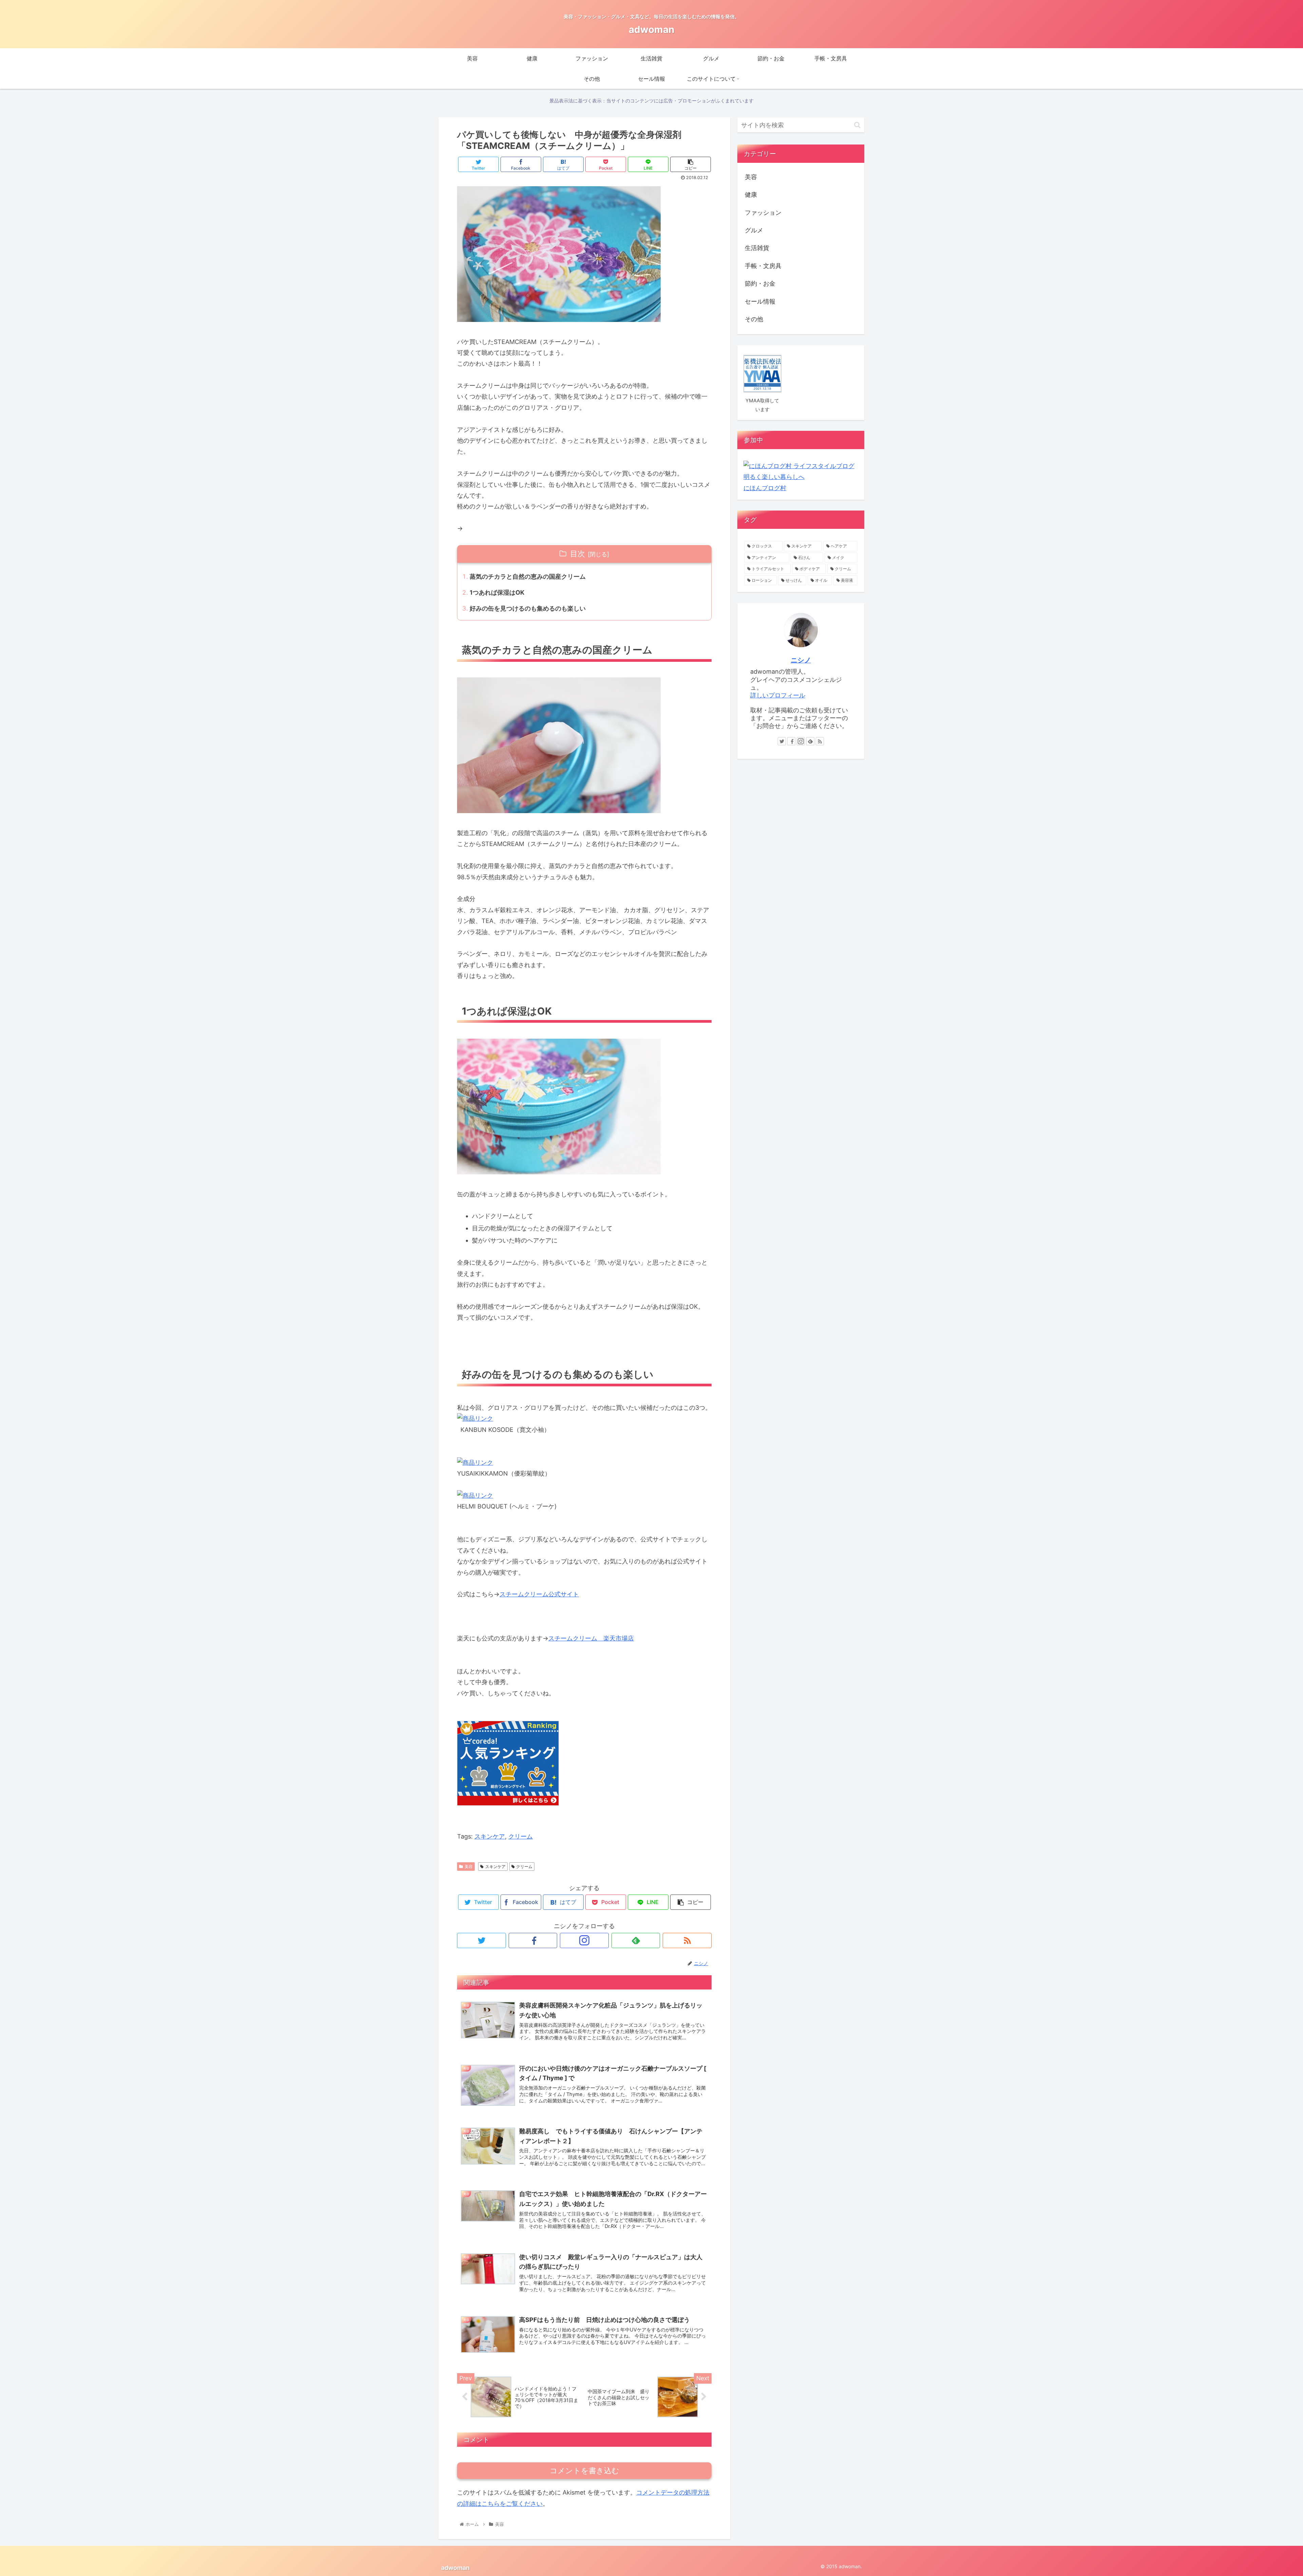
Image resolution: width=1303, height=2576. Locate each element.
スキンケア (490, 1836)
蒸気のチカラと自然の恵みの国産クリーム (528, 576)
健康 (751, 195)
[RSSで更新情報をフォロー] (687, 1940)
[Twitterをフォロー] (481, 1940)
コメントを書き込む (584, 2471)
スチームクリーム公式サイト (539, 1594)
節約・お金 (760, 283)
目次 (578, 554)
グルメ (754, 230)
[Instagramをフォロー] (584, 1940)
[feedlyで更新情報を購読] (636, 1940)
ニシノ (801, 660)
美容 (469, 1867)
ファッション (763, 213)
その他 (754, 319)
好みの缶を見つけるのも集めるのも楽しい (528, 608)
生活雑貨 (757, 248)
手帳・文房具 (763, 266)
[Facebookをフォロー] (533, 1940)
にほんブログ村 (765, 488)
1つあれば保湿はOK (497, 592)
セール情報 (760, 301)
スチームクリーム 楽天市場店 (591, 1638)
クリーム (521, 1836)
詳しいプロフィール (778, 695)
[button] (857, 125)
